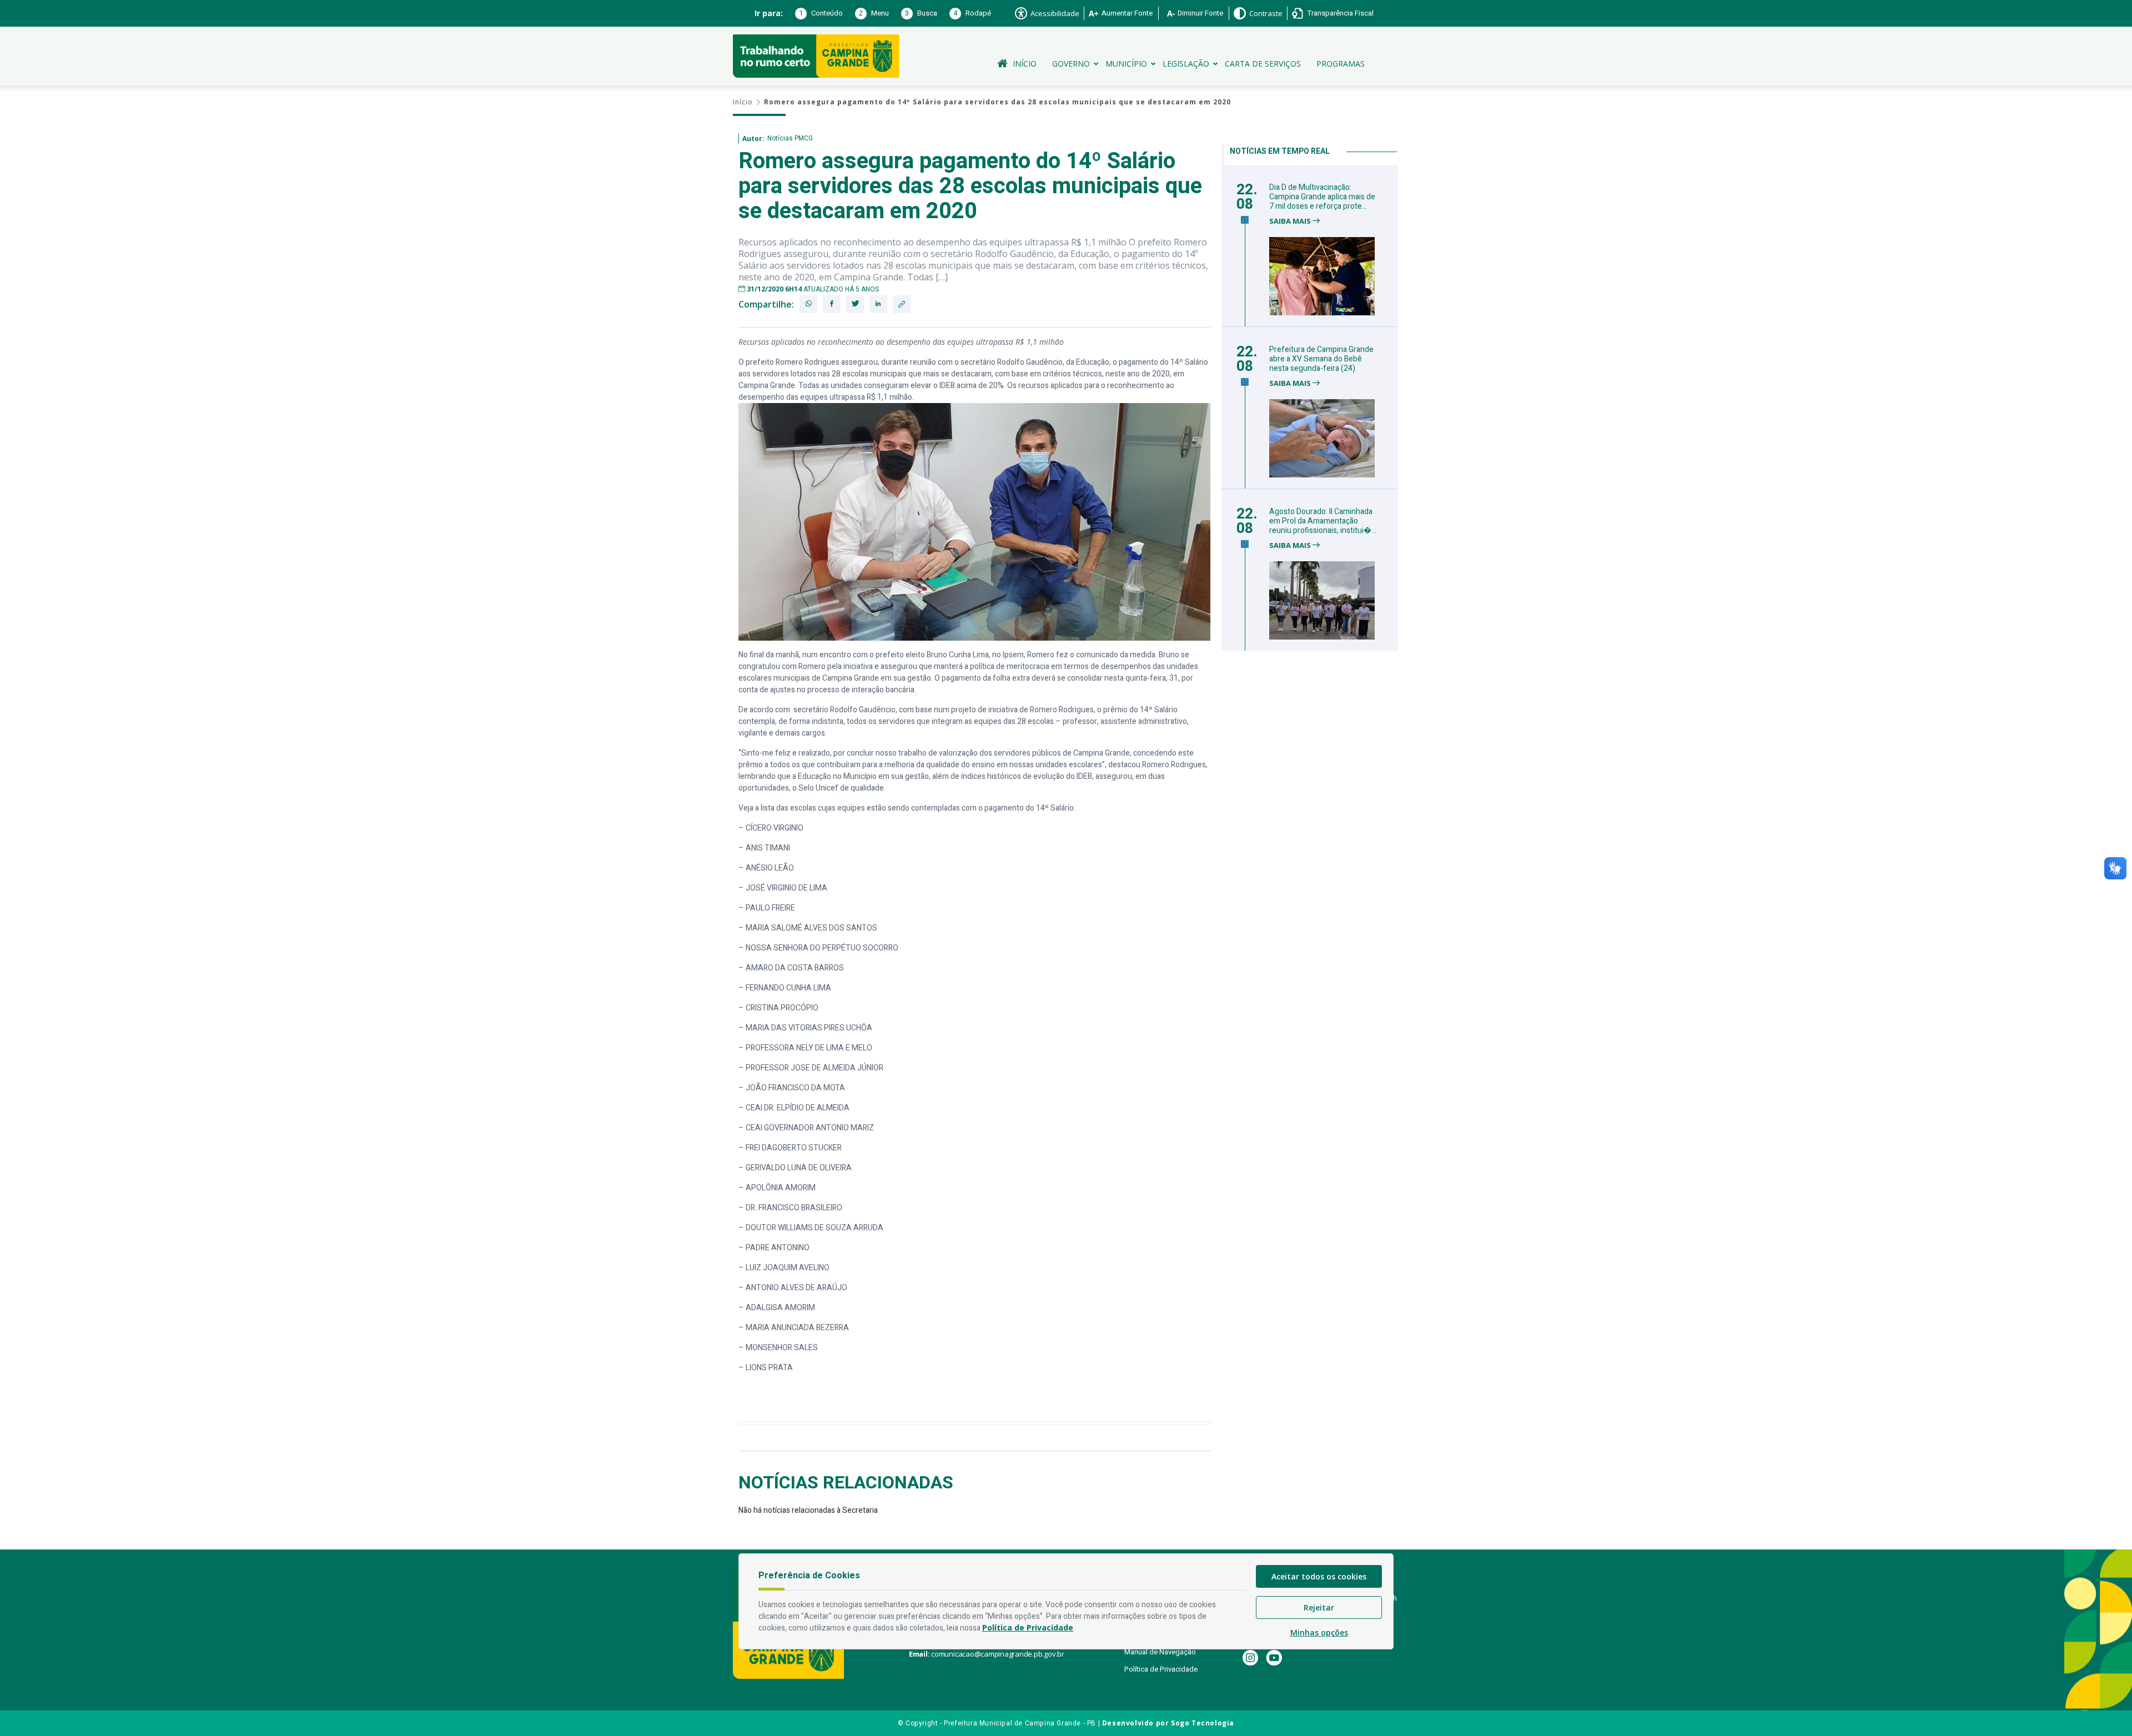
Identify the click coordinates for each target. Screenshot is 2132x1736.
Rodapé (972, 13)
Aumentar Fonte (1127, 13)
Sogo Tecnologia (1203, 1723)
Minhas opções (1319, 1632)
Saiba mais (1291, 221)
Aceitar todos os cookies (1319, 1576)
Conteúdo (821, 13)
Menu (874, 13)
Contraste (1266, 13)
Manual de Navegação (1160, 1652)
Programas (1341, 64)
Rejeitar (1319, 1607)
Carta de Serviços (1263, 64)
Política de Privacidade (1161, 1669)
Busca (921, 13)
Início (1025, 64)
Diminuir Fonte (1200, 13)
